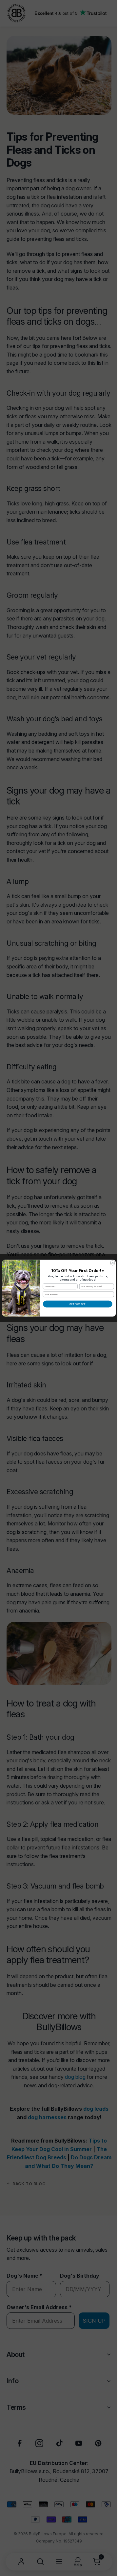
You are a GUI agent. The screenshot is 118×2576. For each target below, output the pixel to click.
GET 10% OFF (75, 1304)
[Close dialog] (110, 1263)
